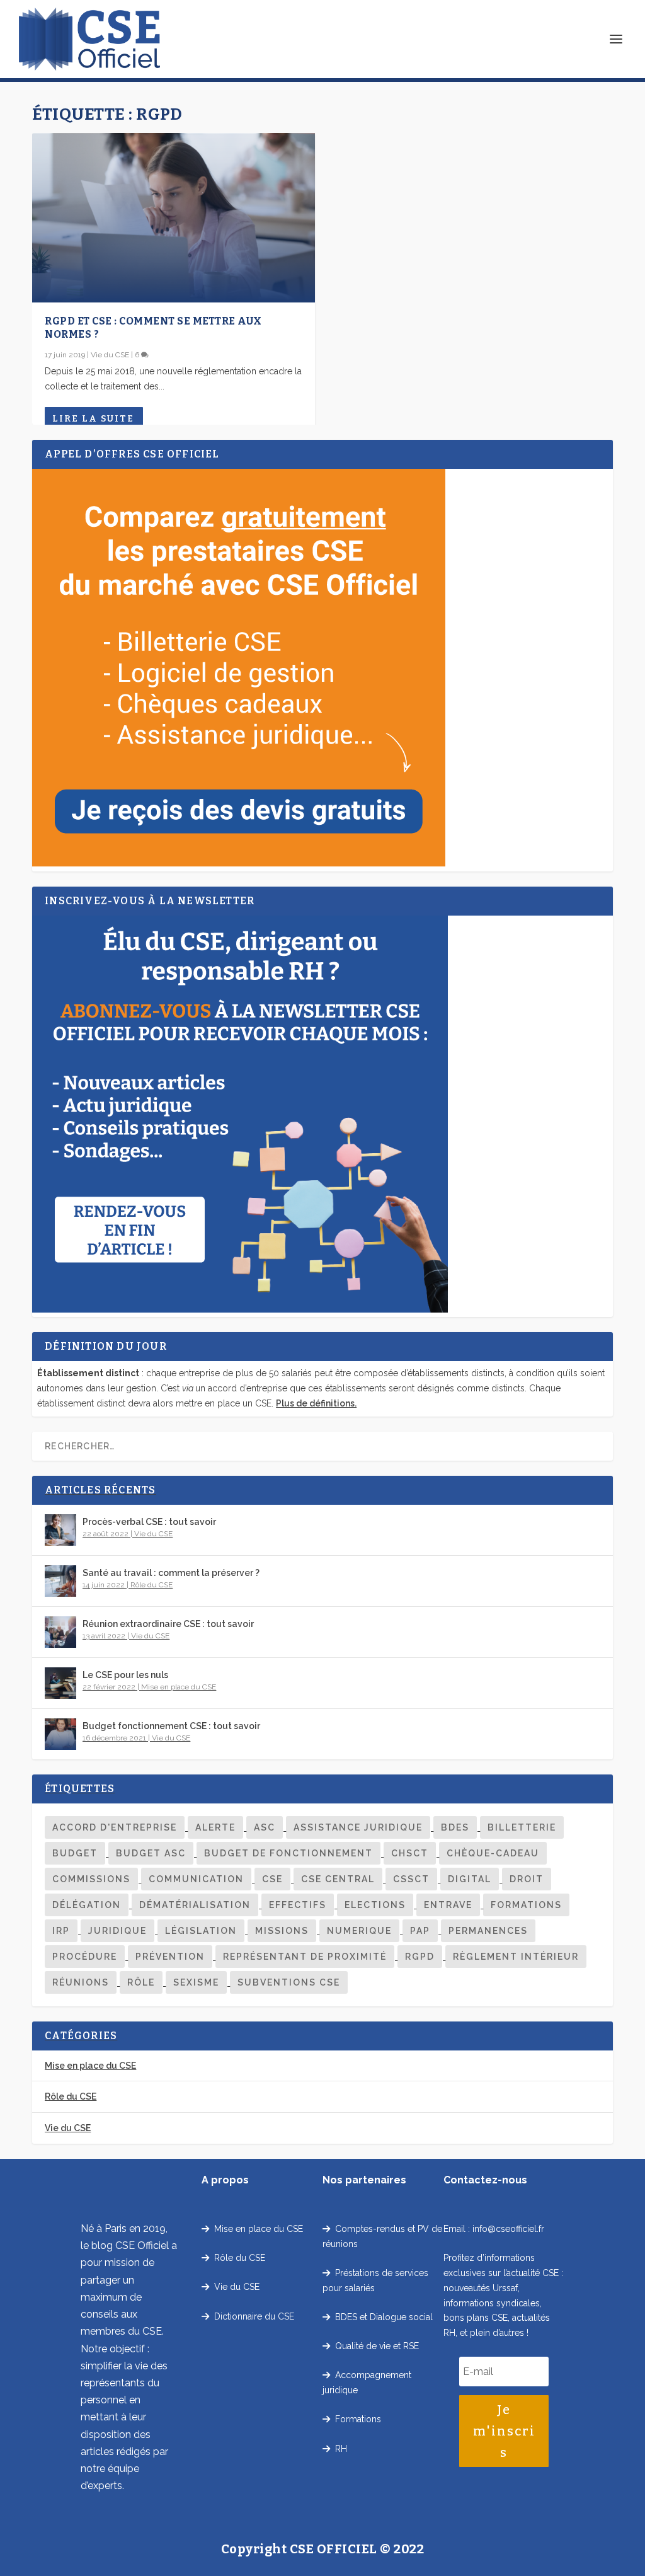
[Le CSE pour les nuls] (60, 1683)
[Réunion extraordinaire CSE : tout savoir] (60, 1632)
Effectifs (298, 1905)
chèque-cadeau (493, 1853)
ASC (265, 1827)
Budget (75, 1853)
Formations (526, 1905)
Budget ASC (151, 1853)
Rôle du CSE (151, 1585)
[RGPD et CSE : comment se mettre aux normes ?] (174, 218)
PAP (420, 1931)
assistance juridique (358, 1827)
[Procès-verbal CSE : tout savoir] (60, 1530)
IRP (61, 1931)
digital (470, 1879)
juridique (117, 1931)
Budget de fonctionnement (288, 1853)
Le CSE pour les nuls (125, 1675)
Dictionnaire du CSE (252, 2316)
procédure (85, 1957)
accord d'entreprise (115, 1827)
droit (527, 1879)
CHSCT (410, 1853)
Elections (375, 1905)
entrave (448, 1905)
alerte (215, 1827)
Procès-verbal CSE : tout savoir (149, 1522)
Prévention (170, 1957)
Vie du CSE (110, 355)
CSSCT (411, 1879)
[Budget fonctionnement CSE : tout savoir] (60, 1734)
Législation (201, 1931)
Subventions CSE (289, 1982)
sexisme (196, 1982)
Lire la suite (93, 419)
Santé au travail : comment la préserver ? (171, 1573)
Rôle (141, 1982)
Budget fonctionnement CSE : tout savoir (171, 1726)
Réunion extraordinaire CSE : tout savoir (168, 1624)
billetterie (522, 1827)
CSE (272, 1879)
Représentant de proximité (305, 1957)
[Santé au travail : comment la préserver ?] (60, 1581)
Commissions (91, 1879)
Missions (282, 1931)
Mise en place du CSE (179, 1687)
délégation (87, 1905)
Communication (196, 1879)
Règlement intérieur (516, 1957)
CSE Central (338, 1879)
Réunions (81, 1982)
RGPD (420, 1957)
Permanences (488, 1931)
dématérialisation (195, 1905)
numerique (359, 1931)
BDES (455, 1827)
